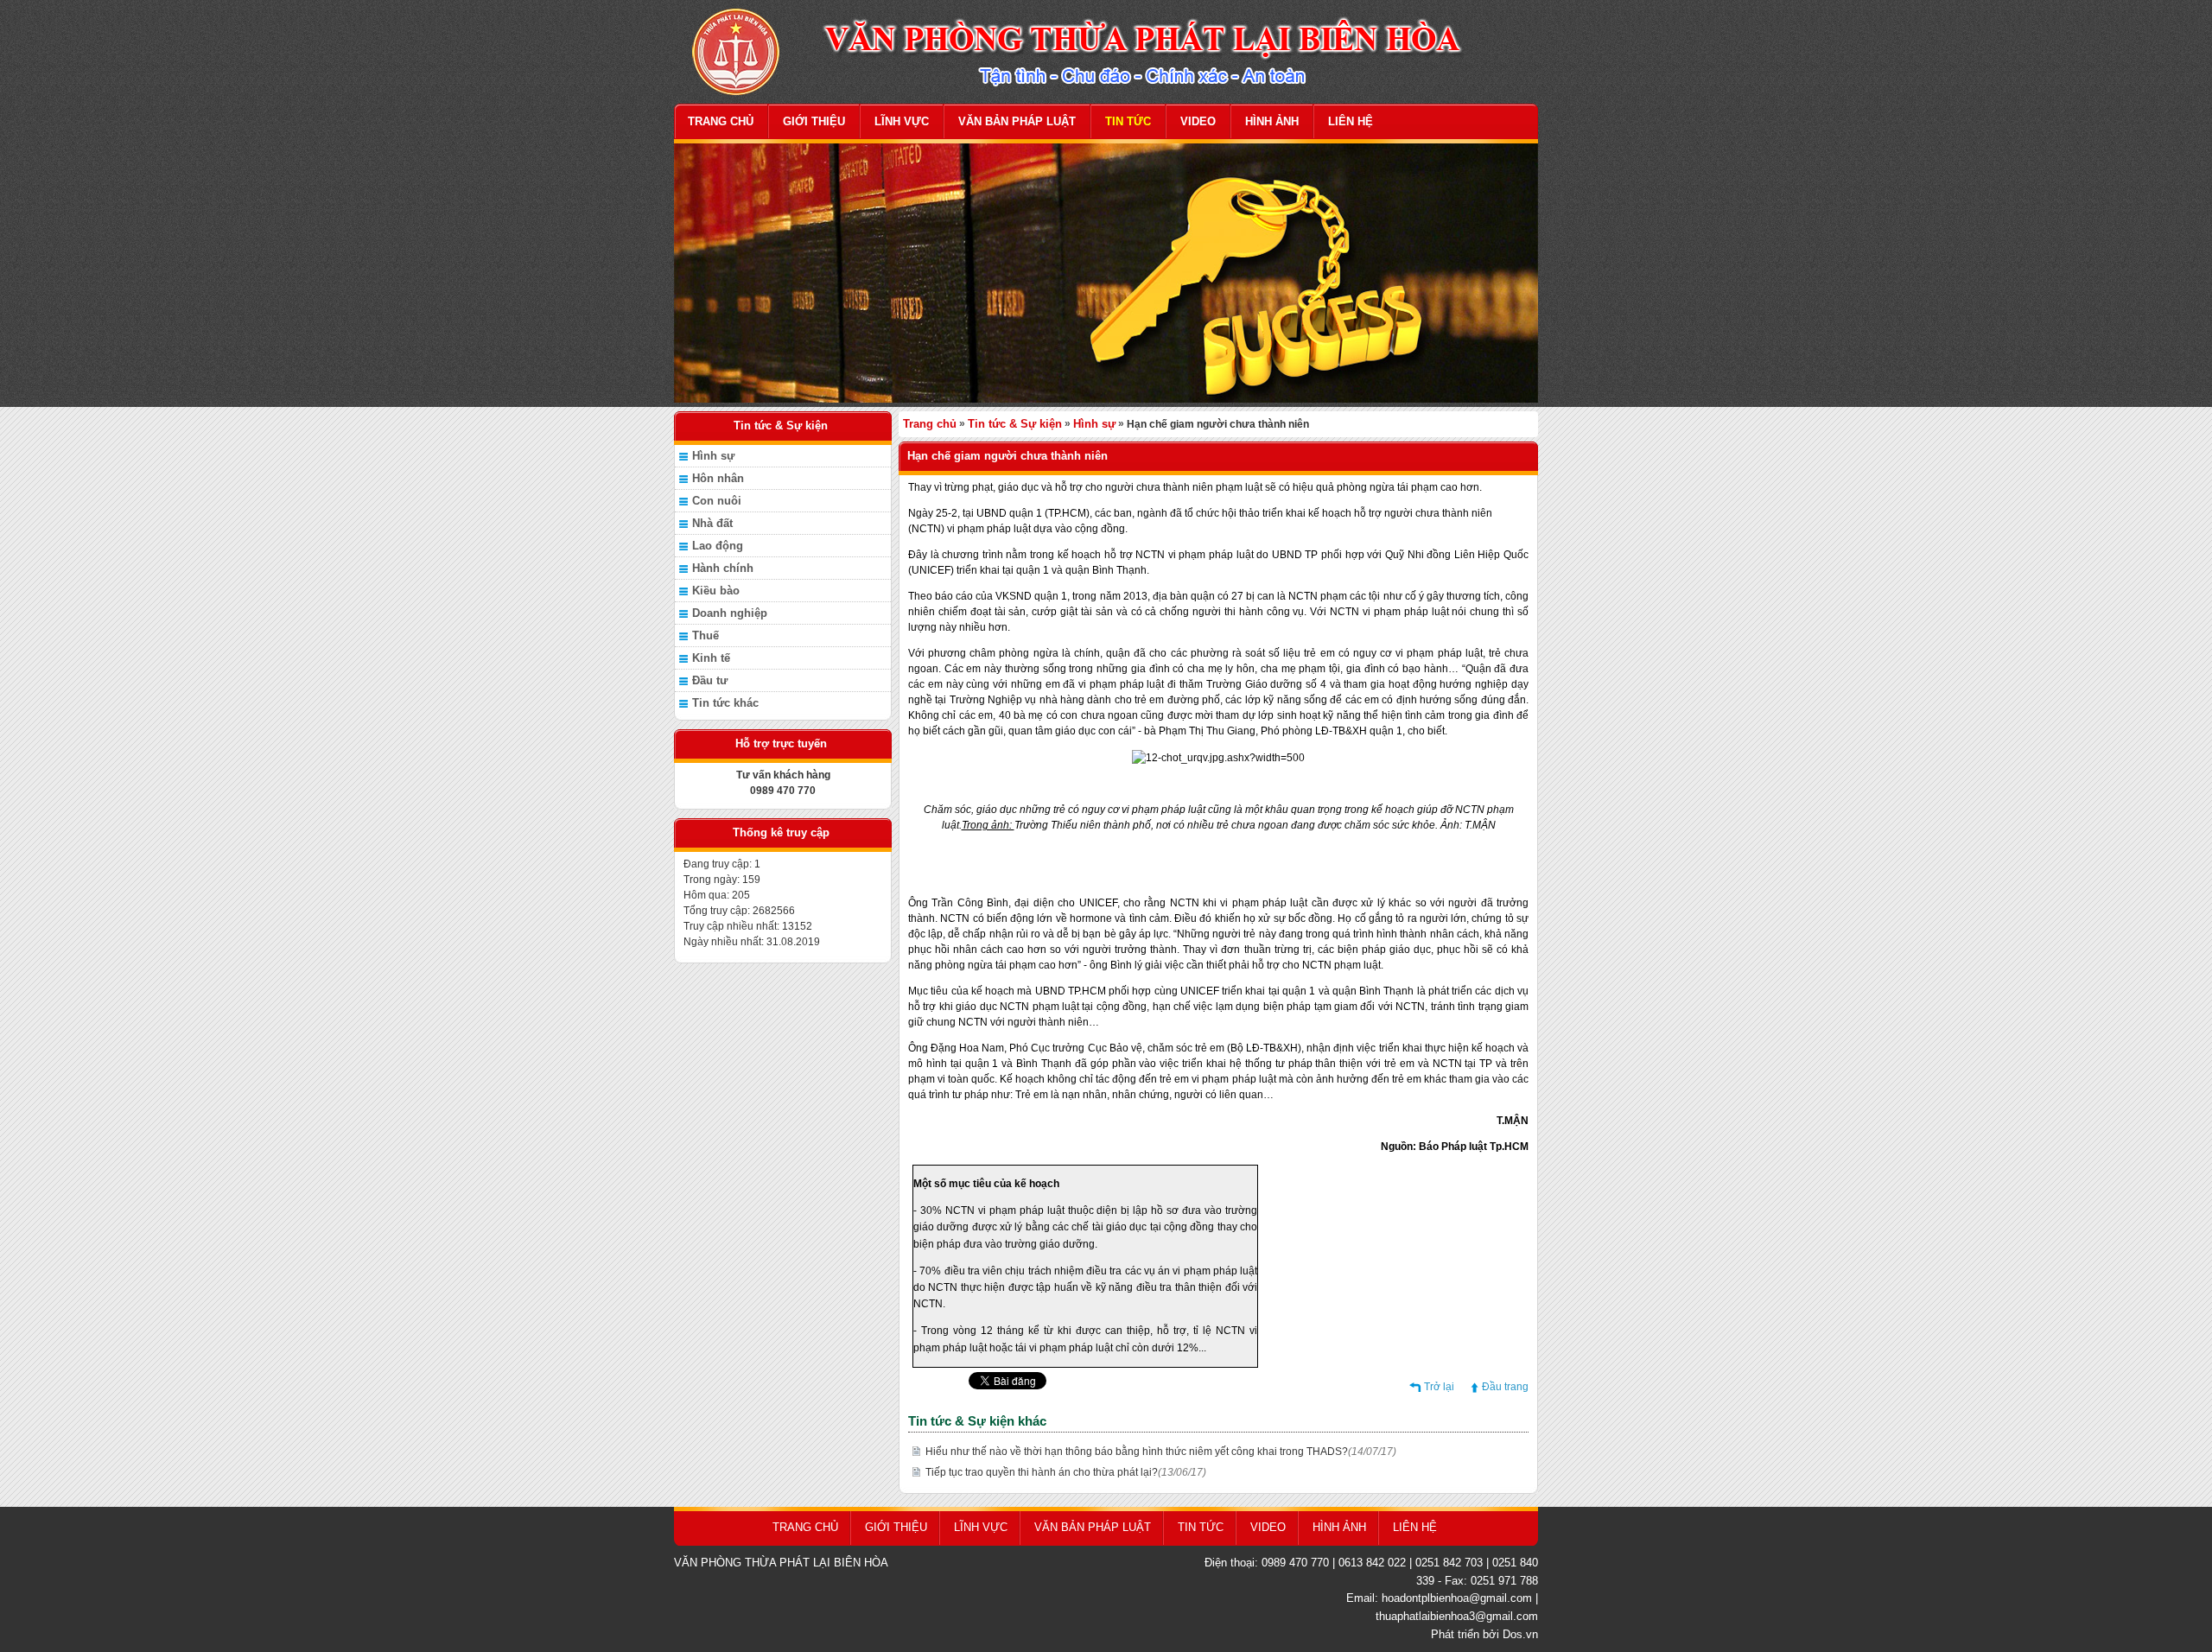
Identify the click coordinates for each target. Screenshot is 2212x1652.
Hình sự (713, 456)
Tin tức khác (725, 703)
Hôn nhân (718, 478)
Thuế (706, 635)
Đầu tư (710, 680)
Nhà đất (712, 523)
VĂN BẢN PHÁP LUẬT (1017, 121)
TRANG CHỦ (721, 121)
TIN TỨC (1128, 121)
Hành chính (723, 568)
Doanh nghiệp (730, 613)
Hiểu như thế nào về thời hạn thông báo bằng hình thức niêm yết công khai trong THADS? (1161, 1452)
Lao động (718, 546)
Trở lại (1439, 1387)
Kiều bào (716, 591)
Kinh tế (711, 658)
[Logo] (1106, 51)
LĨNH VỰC (902, 121)
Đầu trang (1505, 1387)
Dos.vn (1520, 1634)
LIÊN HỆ (1351, 121)
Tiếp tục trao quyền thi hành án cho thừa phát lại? (1066, 1472)
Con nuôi (717, 501)
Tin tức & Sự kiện (1015, 424)
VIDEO (1198, 121)
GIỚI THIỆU (814, 121)
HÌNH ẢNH (1272, 121)
